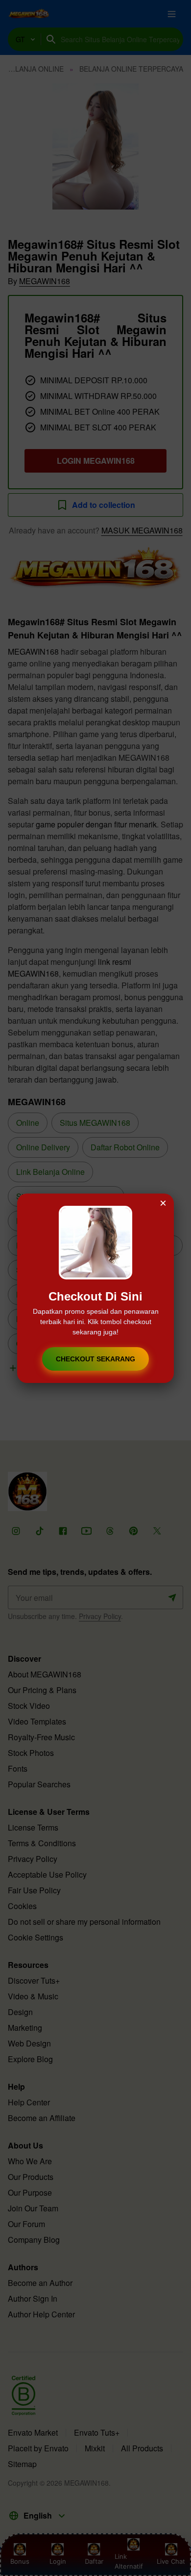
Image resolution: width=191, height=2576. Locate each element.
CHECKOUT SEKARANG (95, 1359)
